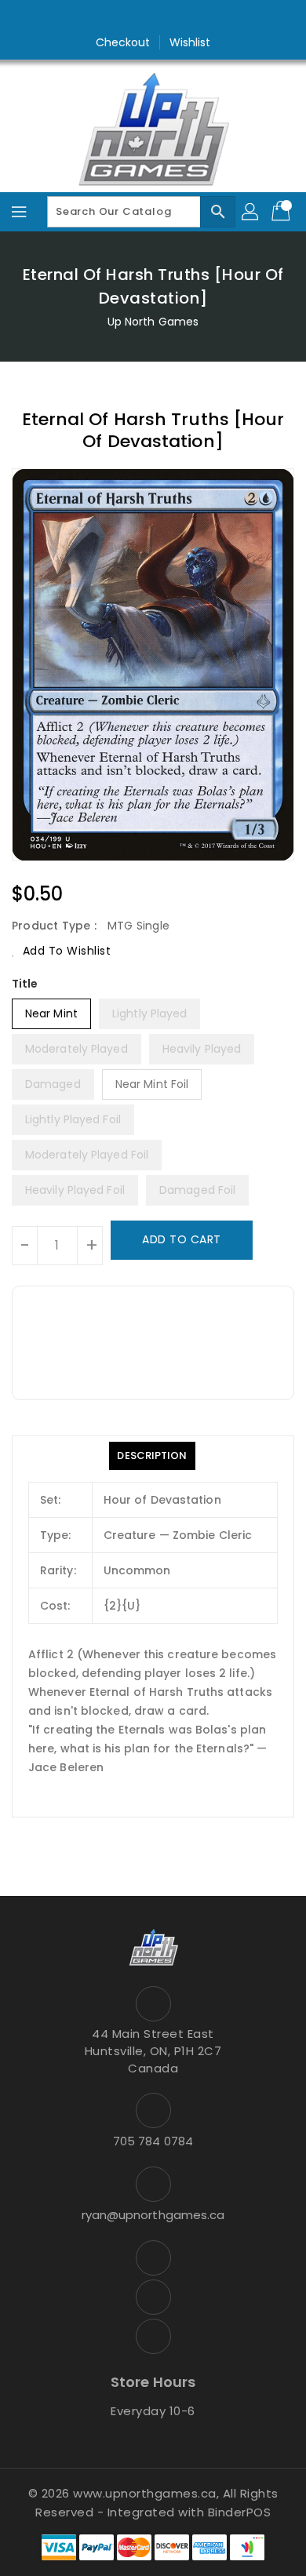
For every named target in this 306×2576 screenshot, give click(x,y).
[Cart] (282, 212)
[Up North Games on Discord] (183, 18)
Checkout (123, 42)
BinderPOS (240, 2512)
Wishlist (190, 42)
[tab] (152, 1456)
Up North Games (153, 322)
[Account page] (251, 212)
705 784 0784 (153, 2141)
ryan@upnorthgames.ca (153, 2215)
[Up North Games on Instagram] (153, 18)
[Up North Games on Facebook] (123, 18)
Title (25, 984)
